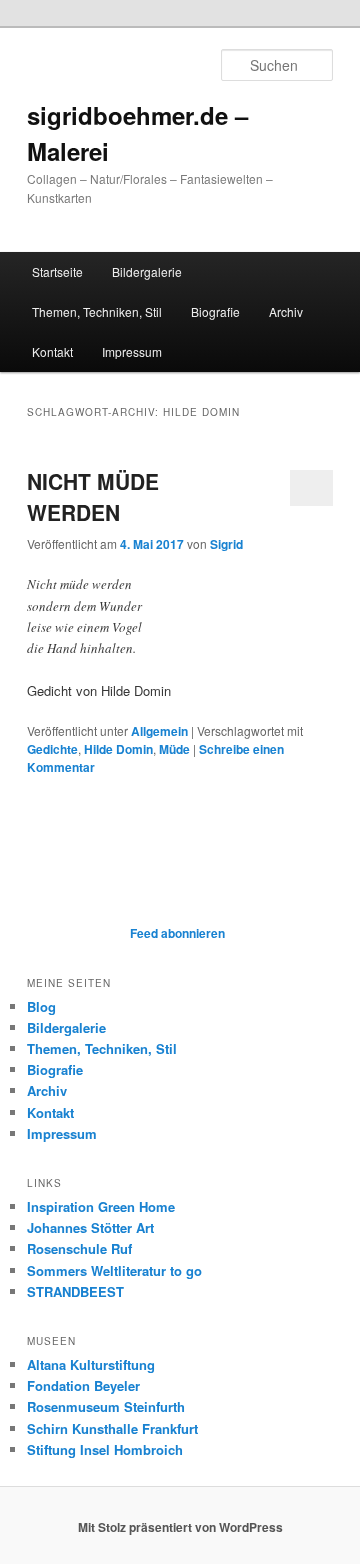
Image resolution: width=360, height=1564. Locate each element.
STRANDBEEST (75, 1291)
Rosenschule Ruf (79, 1248)
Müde (174, 749)
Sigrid (226, 544)
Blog (41, 1006)
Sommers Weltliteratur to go (114, 1270)
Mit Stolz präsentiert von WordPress (180, 1527)
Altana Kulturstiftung (91, 1364)
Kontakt (52, 351)
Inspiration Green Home (101, 1206)
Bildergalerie (147, 271)
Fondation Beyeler (83, 1385)
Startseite (57, 271)
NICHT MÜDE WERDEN (93, 497)
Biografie (215, 311)
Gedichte (52, 749)
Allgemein (159, 731)
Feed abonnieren (176, 933)
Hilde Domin (118, 749)
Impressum (132, 351)
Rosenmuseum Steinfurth (106, 1406)
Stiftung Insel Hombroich (105, 1449)
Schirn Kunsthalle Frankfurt (112, 1428)
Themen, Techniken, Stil (97, 311)
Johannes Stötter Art (90, 1227)
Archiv (286, 311)
